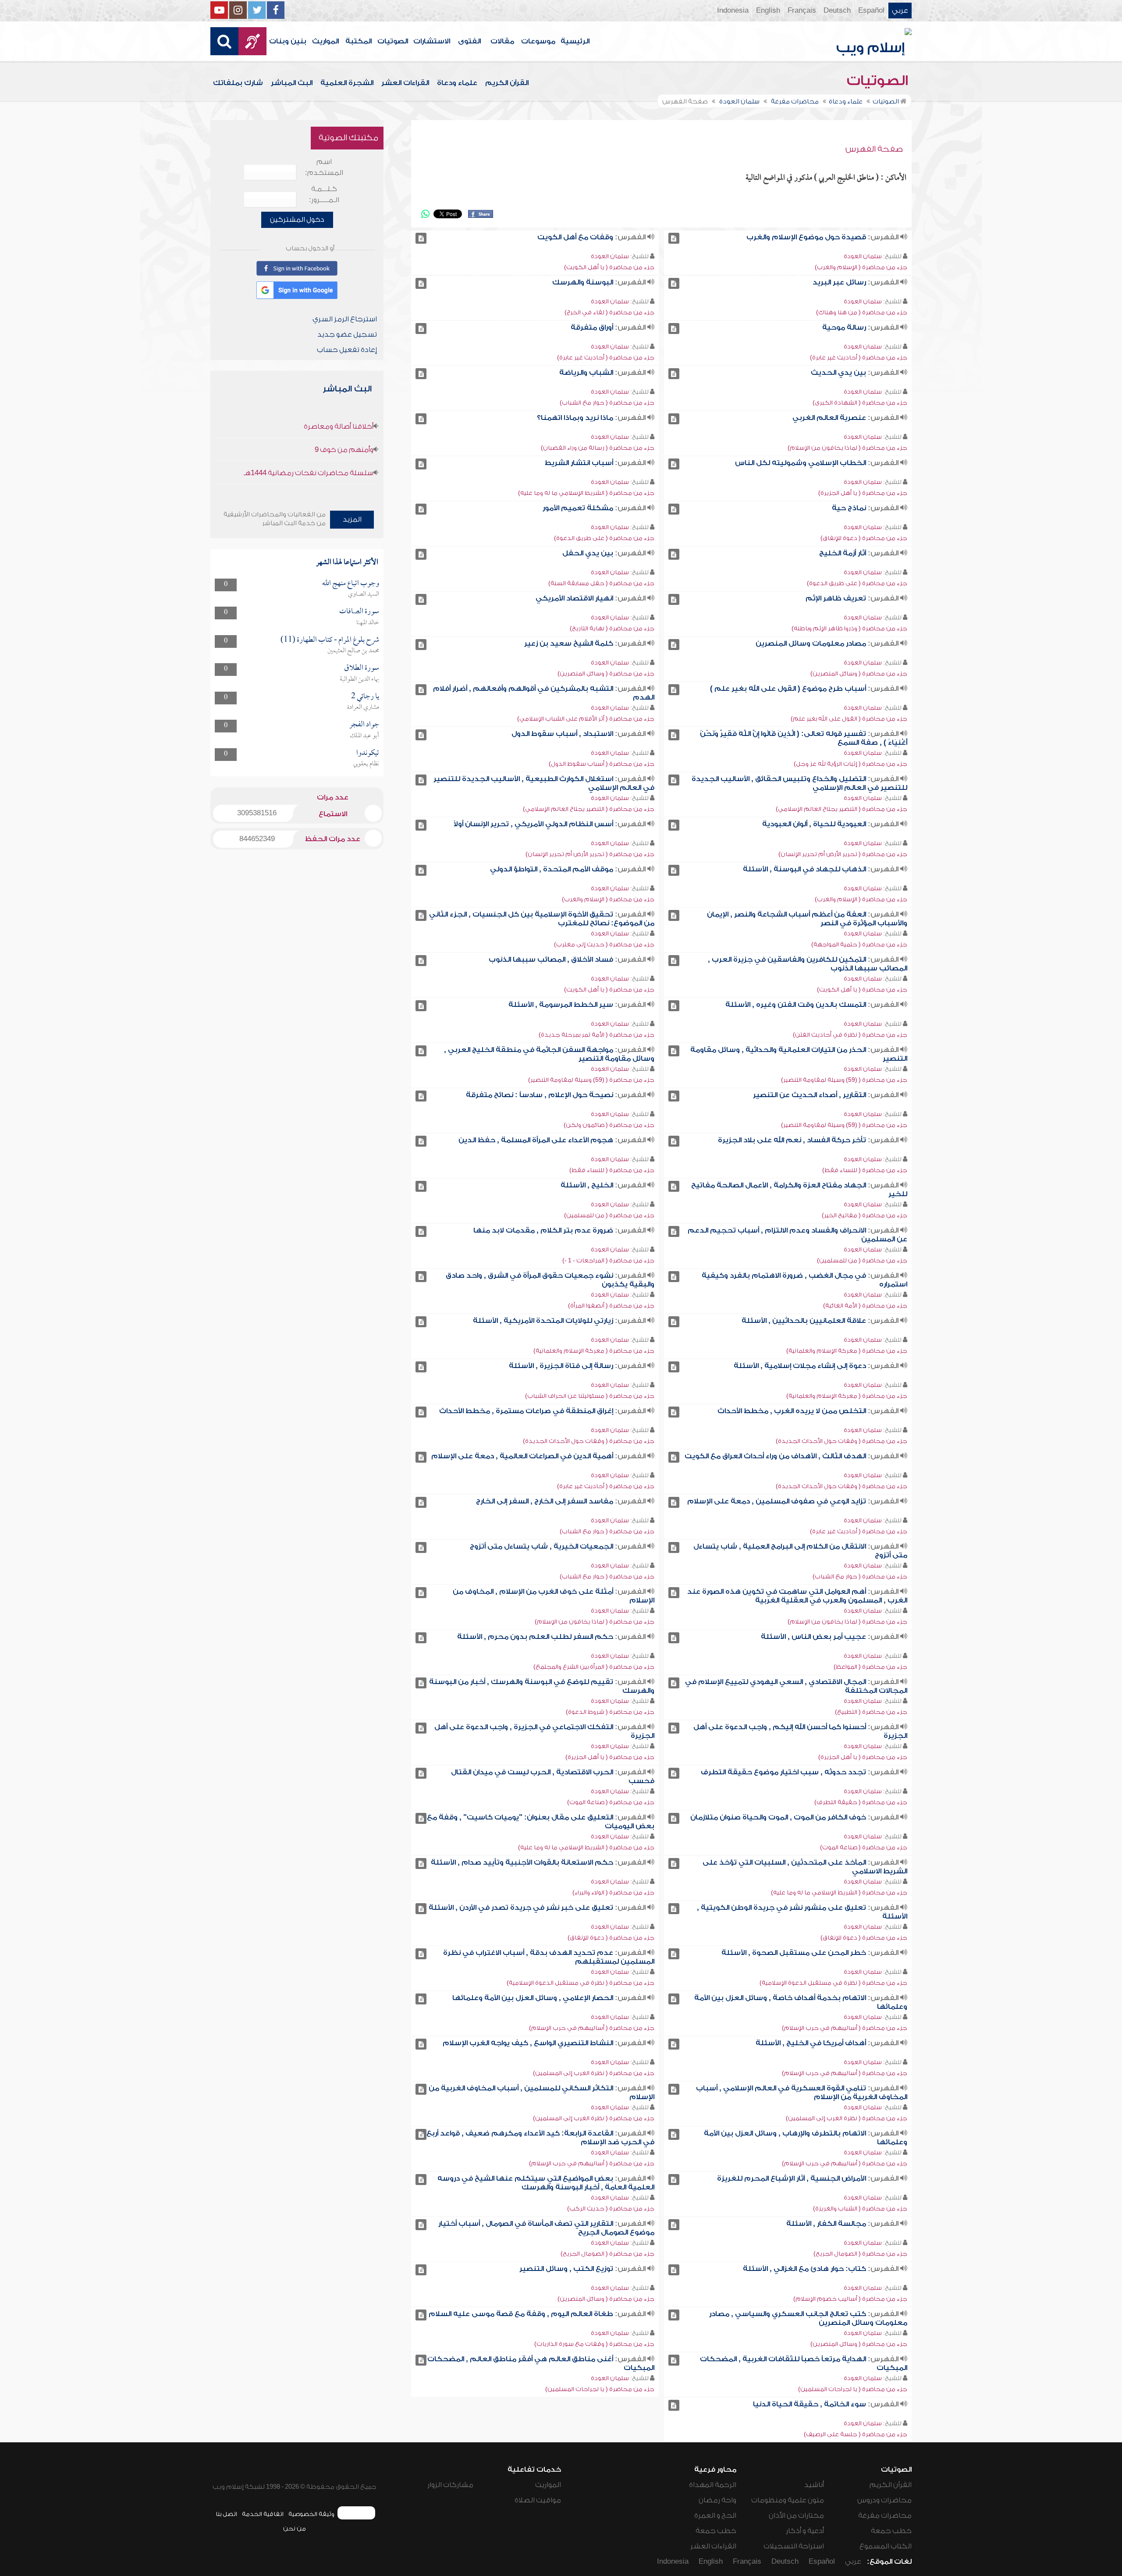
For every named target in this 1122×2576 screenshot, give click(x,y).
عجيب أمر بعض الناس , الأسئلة (813, 1637)
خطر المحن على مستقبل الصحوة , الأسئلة (794, 1953)
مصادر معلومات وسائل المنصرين (811, 643)
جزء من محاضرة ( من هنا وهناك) (862, 312)
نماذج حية (849, 508)
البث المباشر (292, 83)
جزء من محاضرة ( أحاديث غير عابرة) (859, 357)
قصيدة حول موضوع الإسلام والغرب (806, 237)
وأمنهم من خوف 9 (344, 450)
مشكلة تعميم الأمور (578, 508)
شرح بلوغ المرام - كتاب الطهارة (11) (330, 640)
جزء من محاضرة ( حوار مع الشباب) (607, 403)
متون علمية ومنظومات (788, 2500)
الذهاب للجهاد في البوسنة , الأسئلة (804, 869)
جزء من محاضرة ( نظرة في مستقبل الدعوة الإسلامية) (833, 1983)
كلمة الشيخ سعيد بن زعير (569, 643)
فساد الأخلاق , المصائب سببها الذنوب (551, 959)
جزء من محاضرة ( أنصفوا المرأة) (611, 1306)
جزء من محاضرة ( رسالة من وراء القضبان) (598, 448)
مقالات (502, 41)
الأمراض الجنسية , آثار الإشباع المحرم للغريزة (792, 2178)
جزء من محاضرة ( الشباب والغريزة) (860, 2208)
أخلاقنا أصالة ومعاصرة (339, 426)
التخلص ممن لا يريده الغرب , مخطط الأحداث (792, 1411)
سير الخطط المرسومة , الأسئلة (561, 1005)
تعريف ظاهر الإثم (836, 598)
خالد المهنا (368, 623)
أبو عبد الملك (364, 736)
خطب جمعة (891, 2531)
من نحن (295, 2528)
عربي (900, 11)
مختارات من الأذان (796, 2516)
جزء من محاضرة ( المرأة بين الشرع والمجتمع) (594, 1667)
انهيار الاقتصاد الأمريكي (574, 598)
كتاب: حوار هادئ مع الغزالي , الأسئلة (804, 2269)
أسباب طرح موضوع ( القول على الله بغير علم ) (788, 689)
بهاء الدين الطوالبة (359, 679)
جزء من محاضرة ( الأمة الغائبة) (865, 1306)
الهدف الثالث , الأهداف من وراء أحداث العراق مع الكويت (775, 1456)
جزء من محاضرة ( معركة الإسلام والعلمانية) (847, 1351)
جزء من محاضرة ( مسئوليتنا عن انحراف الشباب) (590, 1396)
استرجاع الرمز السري (345, 319)
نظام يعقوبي (366, 764)
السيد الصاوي (364, 594)
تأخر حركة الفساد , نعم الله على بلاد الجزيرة (792, 1140)
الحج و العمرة (715, 2516)
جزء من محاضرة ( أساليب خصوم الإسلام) (850, 2299)
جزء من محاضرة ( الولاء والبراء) (613, 1892)
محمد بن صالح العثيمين (353, 651)
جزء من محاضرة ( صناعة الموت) (611, 1802)
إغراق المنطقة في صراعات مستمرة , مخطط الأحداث (526, 1411)
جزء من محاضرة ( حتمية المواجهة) (859, 944)
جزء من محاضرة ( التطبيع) (871, 1712)
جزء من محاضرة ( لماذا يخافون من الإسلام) (847, 448)
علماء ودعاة (457, 83)
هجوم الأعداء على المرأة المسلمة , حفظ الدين (536, 1140)
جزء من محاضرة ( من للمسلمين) (609, 1215)
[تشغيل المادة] (674, 238)
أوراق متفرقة (592, 327)
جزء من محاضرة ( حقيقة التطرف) (861, 1802)
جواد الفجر (364, 725)
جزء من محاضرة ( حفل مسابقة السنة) (601, 583)
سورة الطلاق (362, 668)
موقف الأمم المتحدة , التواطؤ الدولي (552, 869)
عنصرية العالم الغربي (829, 418)
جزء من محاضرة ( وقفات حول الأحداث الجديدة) (841, 1441)
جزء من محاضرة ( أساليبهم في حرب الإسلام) (845, 2028)
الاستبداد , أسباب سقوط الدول (562, 734)
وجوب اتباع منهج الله (351, 584)
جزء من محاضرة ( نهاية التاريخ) (612, 628)
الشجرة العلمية (347, 83)
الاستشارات (432, 41)
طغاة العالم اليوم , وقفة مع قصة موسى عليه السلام (521, 2314)
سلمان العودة (863, 256)
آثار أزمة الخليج (843, 553)
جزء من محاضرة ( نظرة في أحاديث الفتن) (850, 1035)
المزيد (352, 519)
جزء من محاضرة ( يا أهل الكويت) (609, 267)
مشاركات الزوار (450, 2485)
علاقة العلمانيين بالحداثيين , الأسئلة (804, 1321)
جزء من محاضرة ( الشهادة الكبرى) (860, 403)
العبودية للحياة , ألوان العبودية (814, 824)
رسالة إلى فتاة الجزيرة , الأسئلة (561, 1366)
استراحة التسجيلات (794, 2546)
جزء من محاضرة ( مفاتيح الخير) (865, 1215)
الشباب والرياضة (586, 373)
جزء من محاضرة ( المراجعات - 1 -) (608, 1260)
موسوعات (538, 41)
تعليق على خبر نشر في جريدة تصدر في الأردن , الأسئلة (521, 1908)
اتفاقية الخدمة (263, 2514)
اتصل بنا (226, 2514)
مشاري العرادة (363, 707)
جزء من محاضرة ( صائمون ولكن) (609, 1125)
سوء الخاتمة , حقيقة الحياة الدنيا (810, 2404)
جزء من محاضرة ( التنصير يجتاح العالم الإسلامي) (841, 809)
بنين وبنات (288, 41)
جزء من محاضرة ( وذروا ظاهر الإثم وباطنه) (849, 628)
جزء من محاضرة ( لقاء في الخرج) (609, 312)
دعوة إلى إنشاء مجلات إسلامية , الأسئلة (800, 1366)
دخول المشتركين (297, 220)
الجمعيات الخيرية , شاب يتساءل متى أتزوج (541, 1546)
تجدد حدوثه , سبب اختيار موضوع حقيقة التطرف (783, 1772)
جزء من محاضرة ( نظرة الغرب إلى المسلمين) (594, 2073)
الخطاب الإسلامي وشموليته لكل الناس (801, 463)
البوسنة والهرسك (583, 282)
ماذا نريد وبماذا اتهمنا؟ (575, 418)
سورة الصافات (359, 612)
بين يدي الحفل (588, 553)
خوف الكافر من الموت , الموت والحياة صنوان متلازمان (778, 1817)
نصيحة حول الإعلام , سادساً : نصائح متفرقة (540, 1095)
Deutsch (837, 11)
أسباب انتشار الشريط (579, 463)
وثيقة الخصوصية (311, 2514)
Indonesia (733, 11)
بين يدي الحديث (838, 373)
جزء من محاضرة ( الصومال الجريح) (860, 2254)
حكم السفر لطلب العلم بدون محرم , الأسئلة (535, 1637)
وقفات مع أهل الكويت (575, 237)
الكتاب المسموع (886, 2546)
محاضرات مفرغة (885, 2516)
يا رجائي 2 (365, 697)
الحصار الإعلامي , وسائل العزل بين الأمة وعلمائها (533, 1998)
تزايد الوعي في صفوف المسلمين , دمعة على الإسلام (777, 1501)
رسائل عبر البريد (839, 282)
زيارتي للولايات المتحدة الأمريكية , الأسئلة (543, 1321)
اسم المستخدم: (324, 167)
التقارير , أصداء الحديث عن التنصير (810, 1095)
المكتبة (359, 41)
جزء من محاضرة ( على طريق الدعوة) (604, 538)
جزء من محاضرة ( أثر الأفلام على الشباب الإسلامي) (586, 719)
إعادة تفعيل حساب (347, 350)
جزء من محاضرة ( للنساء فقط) (865, 1170)
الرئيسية (575, 41)
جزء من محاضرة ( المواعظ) (870, 1667)
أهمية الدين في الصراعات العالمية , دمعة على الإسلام (522, 1456)
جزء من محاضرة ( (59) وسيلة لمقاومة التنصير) (844, 1080)
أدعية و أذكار (805, 2531)
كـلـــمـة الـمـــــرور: (324, 194)
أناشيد (814, 2485)
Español (871, 11)
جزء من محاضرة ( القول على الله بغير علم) (849, 719)
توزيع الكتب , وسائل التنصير (566, 2269)
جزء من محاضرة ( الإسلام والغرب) (861, 267)
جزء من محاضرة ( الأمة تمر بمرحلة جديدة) (597, 1035)
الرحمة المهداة (713, 2485)
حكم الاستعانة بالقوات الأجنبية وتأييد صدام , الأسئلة (522, 1862)
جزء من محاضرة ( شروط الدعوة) (610, 1712)
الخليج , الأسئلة (587, 1185)
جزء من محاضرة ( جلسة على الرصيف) (856, 2434)
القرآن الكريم (507, 83)
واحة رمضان (717, 2500)
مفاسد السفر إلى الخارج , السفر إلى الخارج (545, 1501)
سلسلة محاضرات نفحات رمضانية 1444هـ (309, 473)
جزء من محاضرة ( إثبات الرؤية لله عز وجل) (850, 764)
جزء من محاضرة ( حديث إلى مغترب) (604, 944)
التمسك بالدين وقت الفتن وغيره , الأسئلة (796, 1005)
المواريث (325, 41)
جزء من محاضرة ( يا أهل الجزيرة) (863, 493)
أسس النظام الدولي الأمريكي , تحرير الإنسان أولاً (533, 824)
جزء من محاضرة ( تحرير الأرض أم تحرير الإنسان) (843, 854)
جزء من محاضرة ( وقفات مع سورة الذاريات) (594, 2344)
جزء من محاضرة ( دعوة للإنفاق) (864, 538)
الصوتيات (393, 41)
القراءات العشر (405, 83)
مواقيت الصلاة (538, 2500)
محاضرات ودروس (884, 2500)
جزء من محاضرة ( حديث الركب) (611, 2208)
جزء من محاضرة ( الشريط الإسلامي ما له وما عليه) (586, 493)
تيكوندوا (368, 753)
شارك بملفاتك (238, 83)
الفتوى (469, 41)
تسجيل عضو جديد (347, 334)
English (768, 11)
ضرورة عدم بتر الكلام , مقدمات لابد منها (543, 1230)
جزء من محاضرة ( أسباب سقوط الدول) (602, 764)
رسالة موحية (844, 327)
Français (802, 11)
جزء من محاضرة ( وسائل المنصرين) (859, 673)
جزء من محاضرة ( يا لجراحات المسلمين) (853, 2389)
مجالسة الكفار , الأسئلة (826, 2224)
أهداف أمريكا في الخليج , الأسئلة (811, 2043)
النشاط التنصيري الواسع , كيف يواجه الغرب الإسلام (528, 2043)
